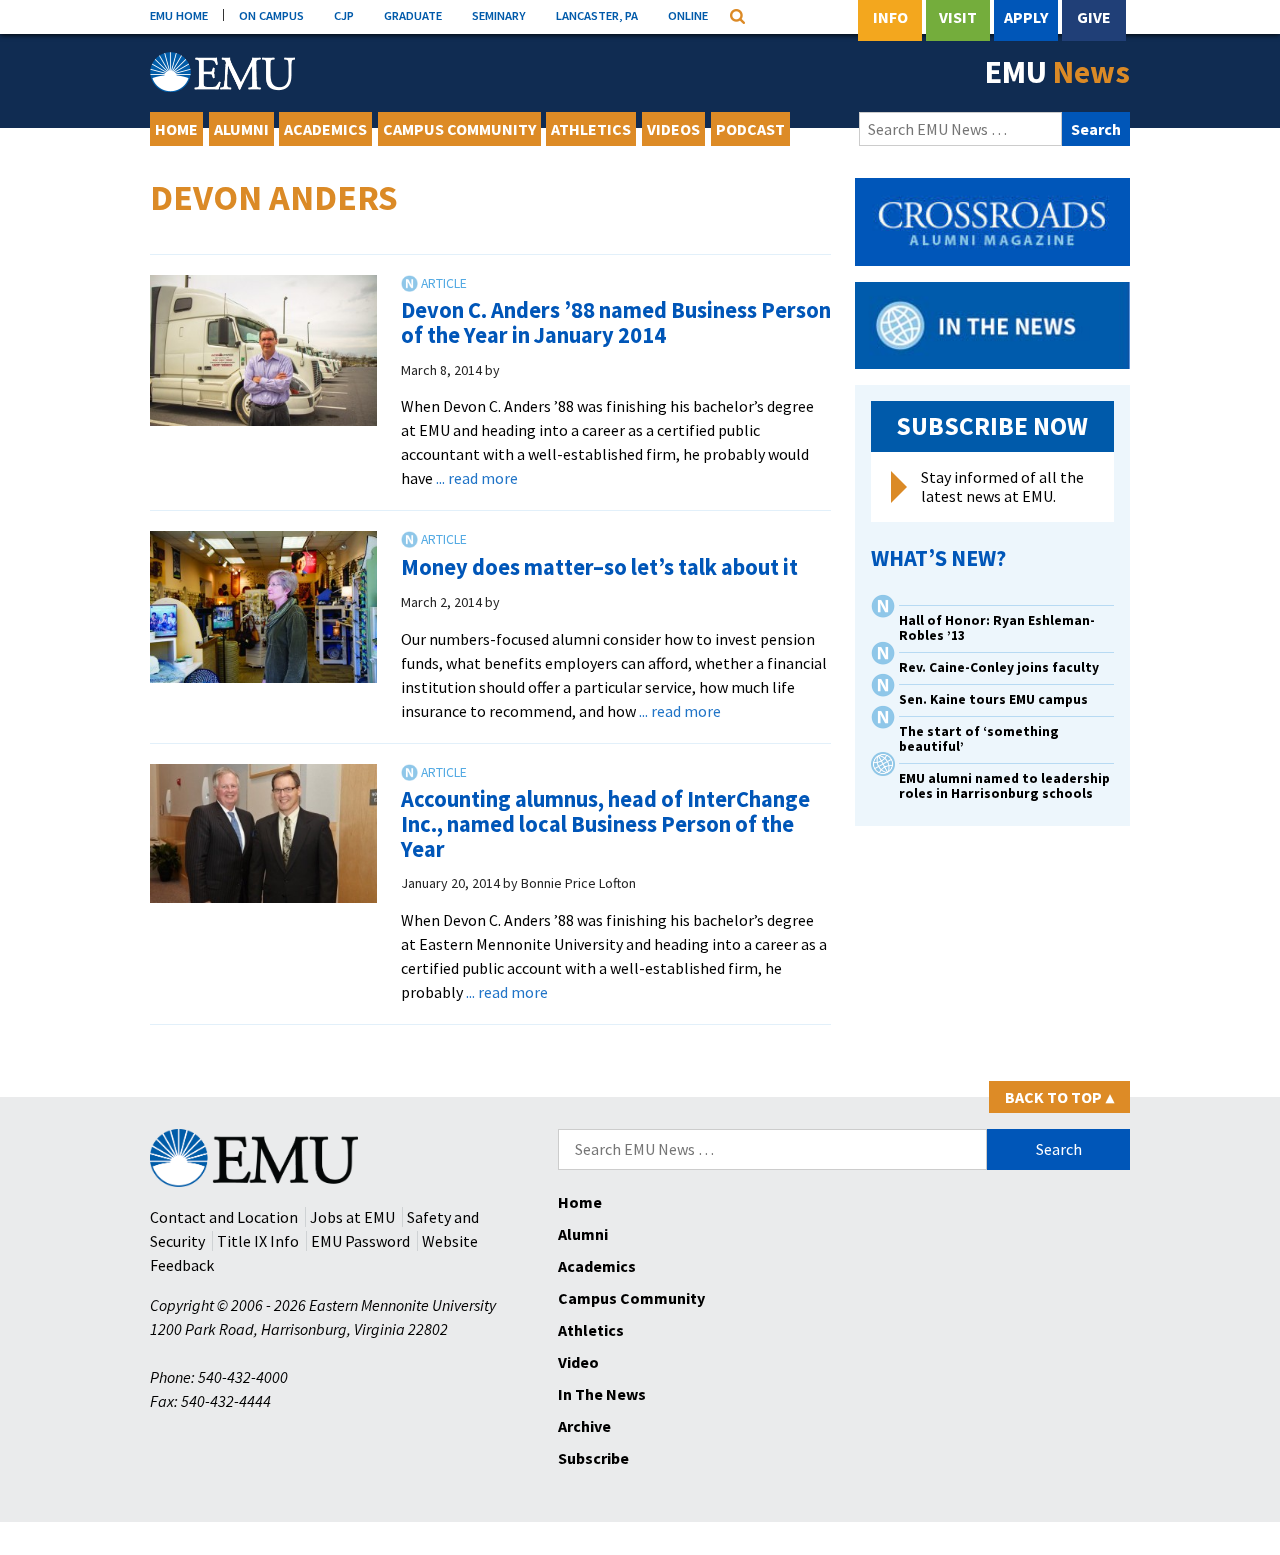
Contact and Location (224, 1217)
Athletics (591, 129)
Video (578, 1362)
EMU (1057, 72)
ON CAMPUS (271, 15)
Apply (1026, 17)
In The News (602, 1394)
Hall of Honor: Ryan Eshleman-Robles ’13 (997, 628)
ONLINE (688, 15)
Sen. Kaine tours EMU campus (993, 699)
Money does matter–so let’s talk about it (599, 567)
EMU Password (360, 1241)
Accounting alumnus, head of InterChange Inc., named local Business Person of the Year (605, 823)
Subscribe (593, 1458)
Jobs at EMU (352, 1217)
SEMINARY (499, 15)
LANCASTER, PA (597, 15)
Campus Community (459, 129)
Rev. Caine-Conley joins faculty (999, 667)
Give (1094, 17)
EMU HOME (179, 15)
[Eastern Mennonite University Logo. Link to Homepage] (222, 72)
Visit (958, 17)
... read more (477, 478)
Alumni (241, 129)
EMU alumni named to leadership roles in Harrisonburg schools (1004, 786)
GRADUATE (413, 15)
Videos (673, 129)
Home (176, 129)
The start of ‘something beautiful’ (979, 739)
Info (890, 17)
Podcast (750, 129)
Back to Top (1059, 1097)
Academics (325, 129)
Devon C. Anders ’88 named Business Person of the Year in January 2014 (616, 322)
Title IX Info (258, 1241)
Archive (584, 1426)
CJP (344, 15)
